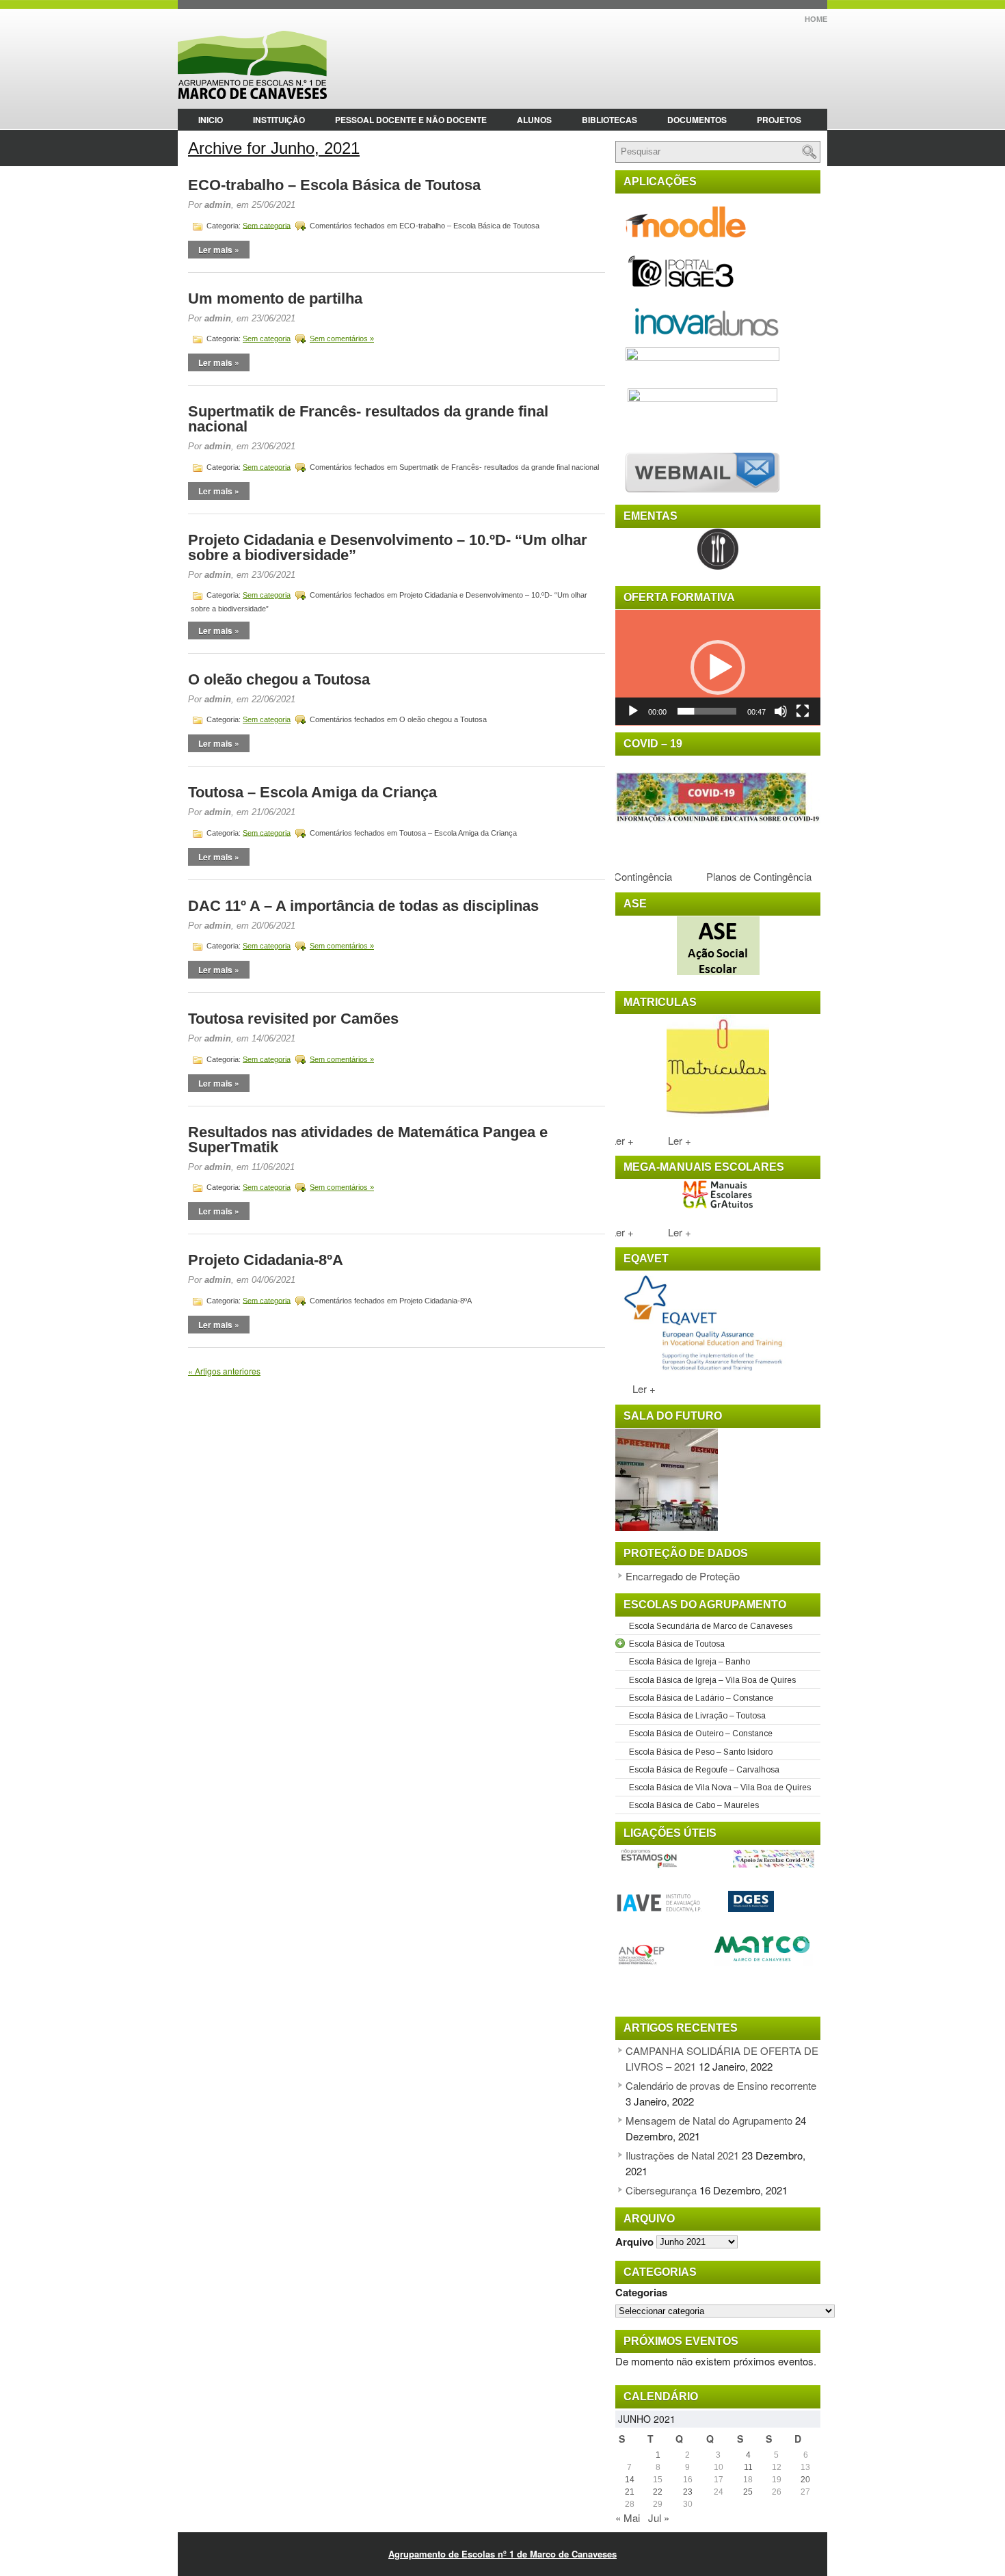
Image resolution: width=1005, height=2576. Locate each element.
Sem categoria (267, 225)
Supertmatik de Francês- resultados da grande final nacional (368, 419)
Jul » (659, 2518)
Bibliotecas (609, 120)
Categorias (641, 2292)
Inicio (211, 120)
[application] (718, 668)
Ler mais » (219, 250)
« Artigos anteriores (224, 1371)
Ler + (671, 1140)
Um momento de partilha (275, 298)
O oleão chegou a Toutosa (279, 679)
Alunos (534, 120)
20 (805, 2480)
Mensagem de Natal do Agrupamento (709, 2120)
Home (816, 19)
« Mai (628, 2518)
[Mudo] (781, 711)
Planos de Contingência (744, 876)
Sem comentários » (342, 338)
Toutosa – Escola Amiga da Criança (312, 792)
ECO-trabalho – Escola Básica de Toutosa (334, 185)
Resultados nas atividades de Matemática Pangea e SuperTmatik (368, 1140)
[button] (718, 667)
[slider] (707, 711)
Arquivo (634, 2241)
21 (630, 2492)
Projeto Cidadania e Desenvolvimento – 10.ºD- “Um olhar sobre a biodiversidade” (388, 547)
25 (748, 2492)
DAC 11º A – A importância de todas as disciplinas (363, 906)
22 (658, 2492)
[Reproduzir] (633, 711)
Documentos (697, 120)
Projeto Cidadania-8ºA (266, 1260)
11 (748, 2467)
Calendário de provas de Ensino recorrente (721, 2085)
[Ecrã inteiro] (803, 711)
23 (688, 2492)
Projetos (779, 120)
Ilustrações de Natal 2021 (682, 2155)
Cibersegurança (661, 2190)
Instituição (279, 120)
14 (630, 2480)
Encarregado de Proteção (683, 1576)
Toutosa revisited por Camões (293, 1019)
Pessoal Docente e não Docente (411, 120)
